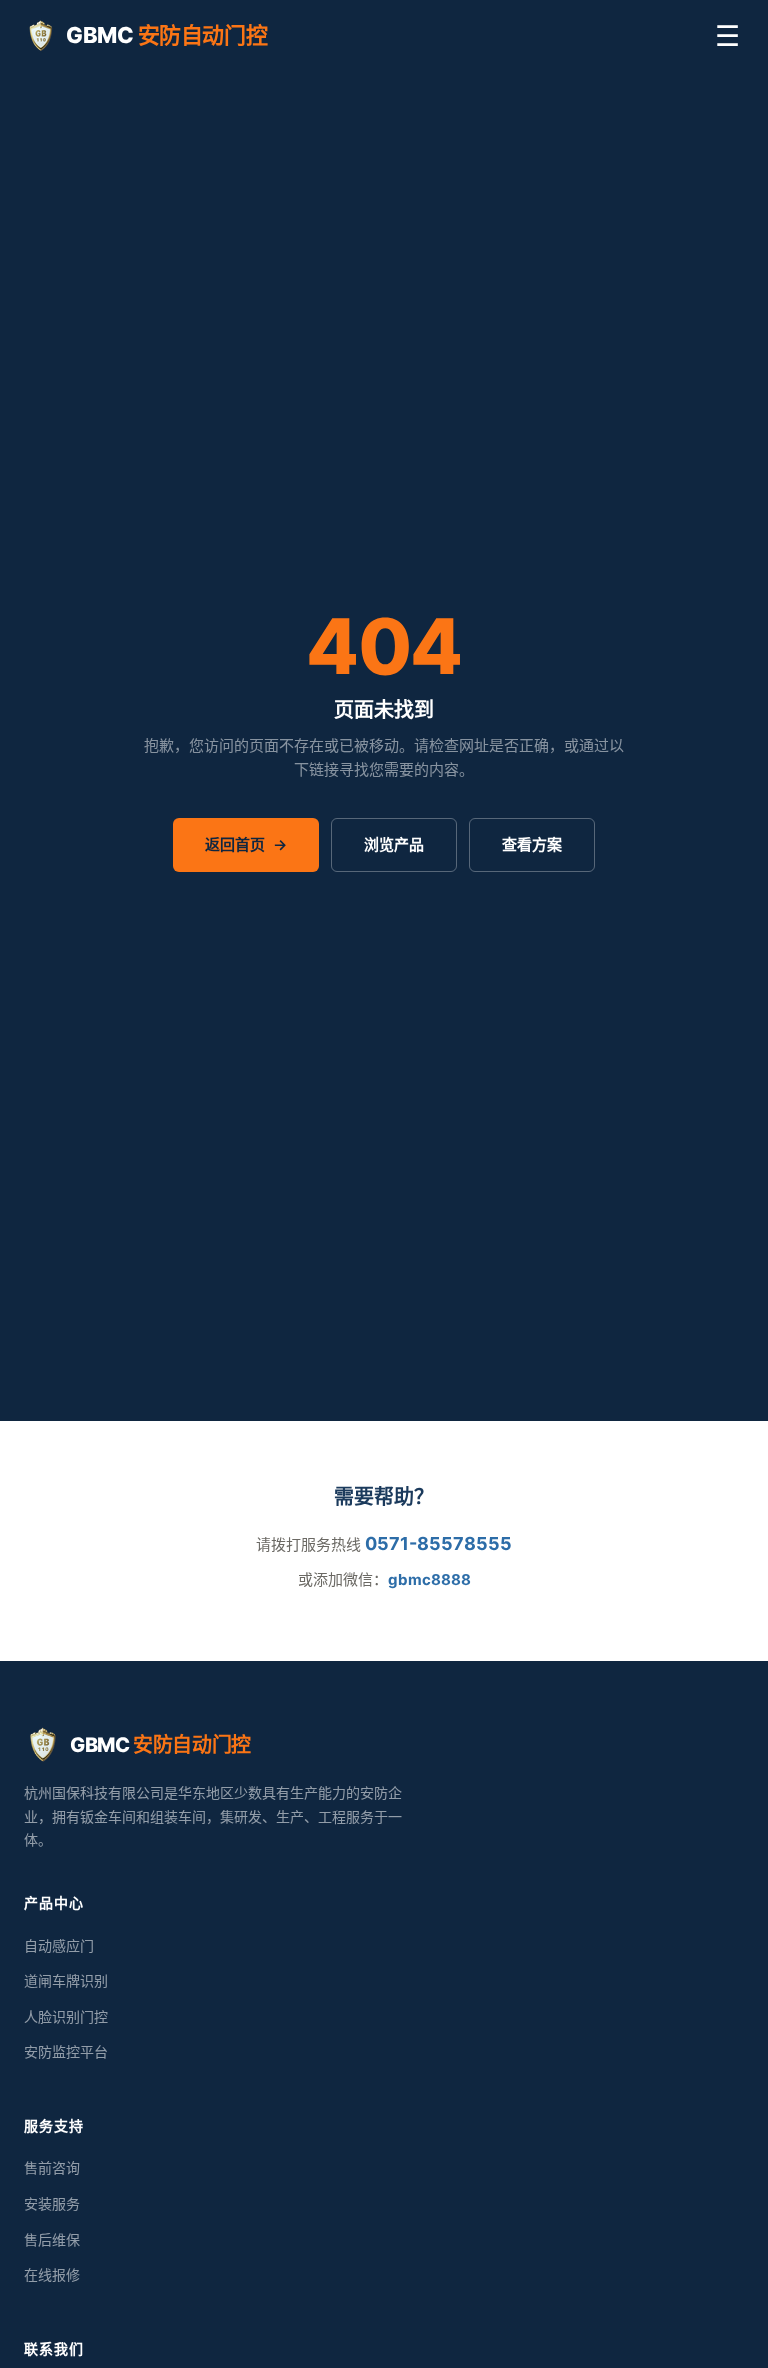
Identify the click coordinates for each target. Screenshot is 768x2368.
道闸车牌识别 (66, 1980)
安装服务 (52, 2203)
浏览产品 (394, 844)
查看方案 (532, 844)
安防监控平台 (66, 2051)
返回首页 (246, 844)
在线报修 (52, 2274)
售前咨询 (52, 2167)
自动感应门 (59, 1945)
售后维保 (52, 2239)
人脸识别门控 (66, 2016)
